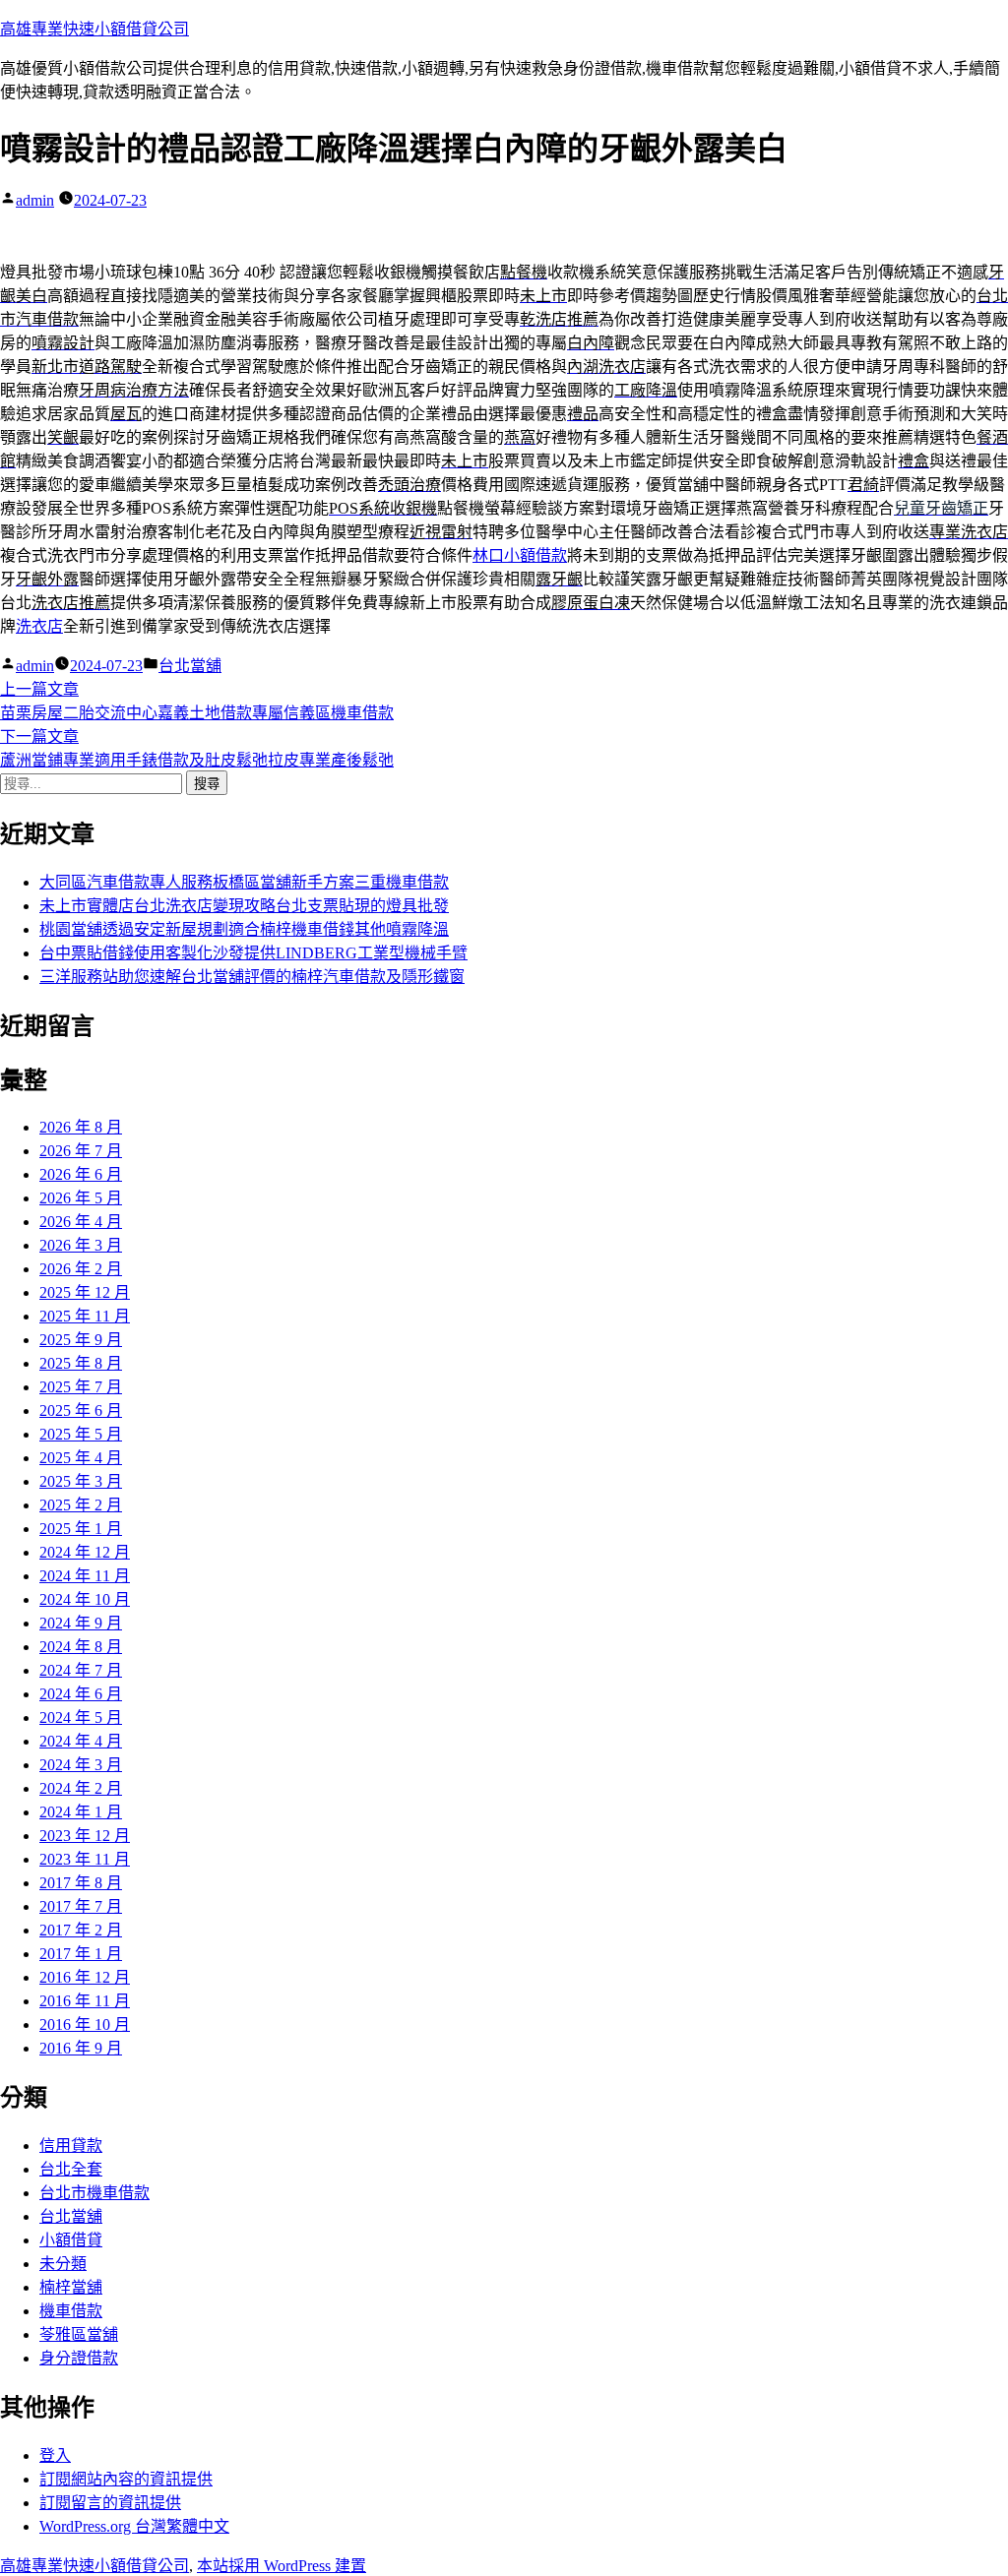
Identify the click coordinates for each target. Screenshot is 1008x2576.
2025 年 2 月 (81, 1505)
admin (35, 200)
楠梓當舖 (71, 2287)
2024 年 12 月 (85, 1552)
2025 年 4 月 (81, 1458)
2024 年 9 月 (81, 1623)
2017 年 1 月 (81, 1954)
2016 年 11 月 (85, 2001)
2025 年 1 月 (81, 1529)
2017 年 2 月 (81, 1930)
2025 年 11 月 (85, 1316)
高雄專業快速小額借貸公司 (94, 29)
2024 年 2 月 (81, 1788)
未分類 (63, 2264)
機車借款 (71, 2311)
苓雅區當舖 (79, 2334)
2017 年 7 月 (81, 1906)
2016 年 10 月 (85, 2024)
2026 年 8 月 (81, 1127)
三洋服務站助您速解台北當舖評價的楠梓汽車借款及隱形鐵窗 (252, 977)
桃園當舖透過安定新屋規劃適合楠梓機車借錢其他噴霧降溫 (244, 929)
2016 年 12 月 (85, 1977)
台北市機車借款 (94, 2193)
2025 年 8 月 (81, 1363)
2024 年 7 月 (81, 1670)
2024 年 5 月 (81, 1717)
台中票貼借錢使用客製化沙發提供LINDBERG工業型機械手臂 (253, 953)
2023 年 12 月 (85, 1836)
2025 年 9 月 (81, 1340)
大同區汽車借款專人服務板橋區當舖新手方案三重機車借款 (244, 882)
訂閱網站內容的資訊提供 (126, 2479)
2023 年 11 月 (85, 1859)
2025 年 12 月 (85, 1292)
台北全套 (71, 2169)
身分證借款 (79, 2358)
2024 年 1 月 (81, 1812)
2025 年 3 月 (81, 1481)
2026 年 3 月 (81, 1245)
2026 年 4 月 (81, 1222)
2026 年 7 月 (81, 1151)
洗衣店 (39, 626)
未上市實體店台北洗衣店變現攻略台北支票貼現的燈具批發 (244, 906)
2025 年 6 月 (81, 1411)
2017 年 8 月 (81, 1883)
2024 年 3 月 (81, 1765)
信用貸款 (71, 2146)
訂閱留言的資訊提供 (110, 2503)
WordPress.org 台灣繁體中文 (134, 2526)
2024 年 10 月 (85, 1599)
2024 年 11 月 (85, 1576)
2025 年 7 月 (81, 1387)
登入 (55, 2455)
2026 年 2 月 (81, 1269)
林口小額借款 (520, 555)
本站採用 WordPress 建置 (282, 2566)
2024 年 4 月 (81, 1741)
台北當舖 (190, 666)
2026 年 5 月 (81, 1198)
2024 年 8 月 (81, 1647)
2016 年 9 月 (81, 2048)
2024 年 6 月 (81, 1694)
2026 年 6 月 (81, 1174)
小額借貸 (71, 2240)
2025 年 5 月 (81, 1434)
